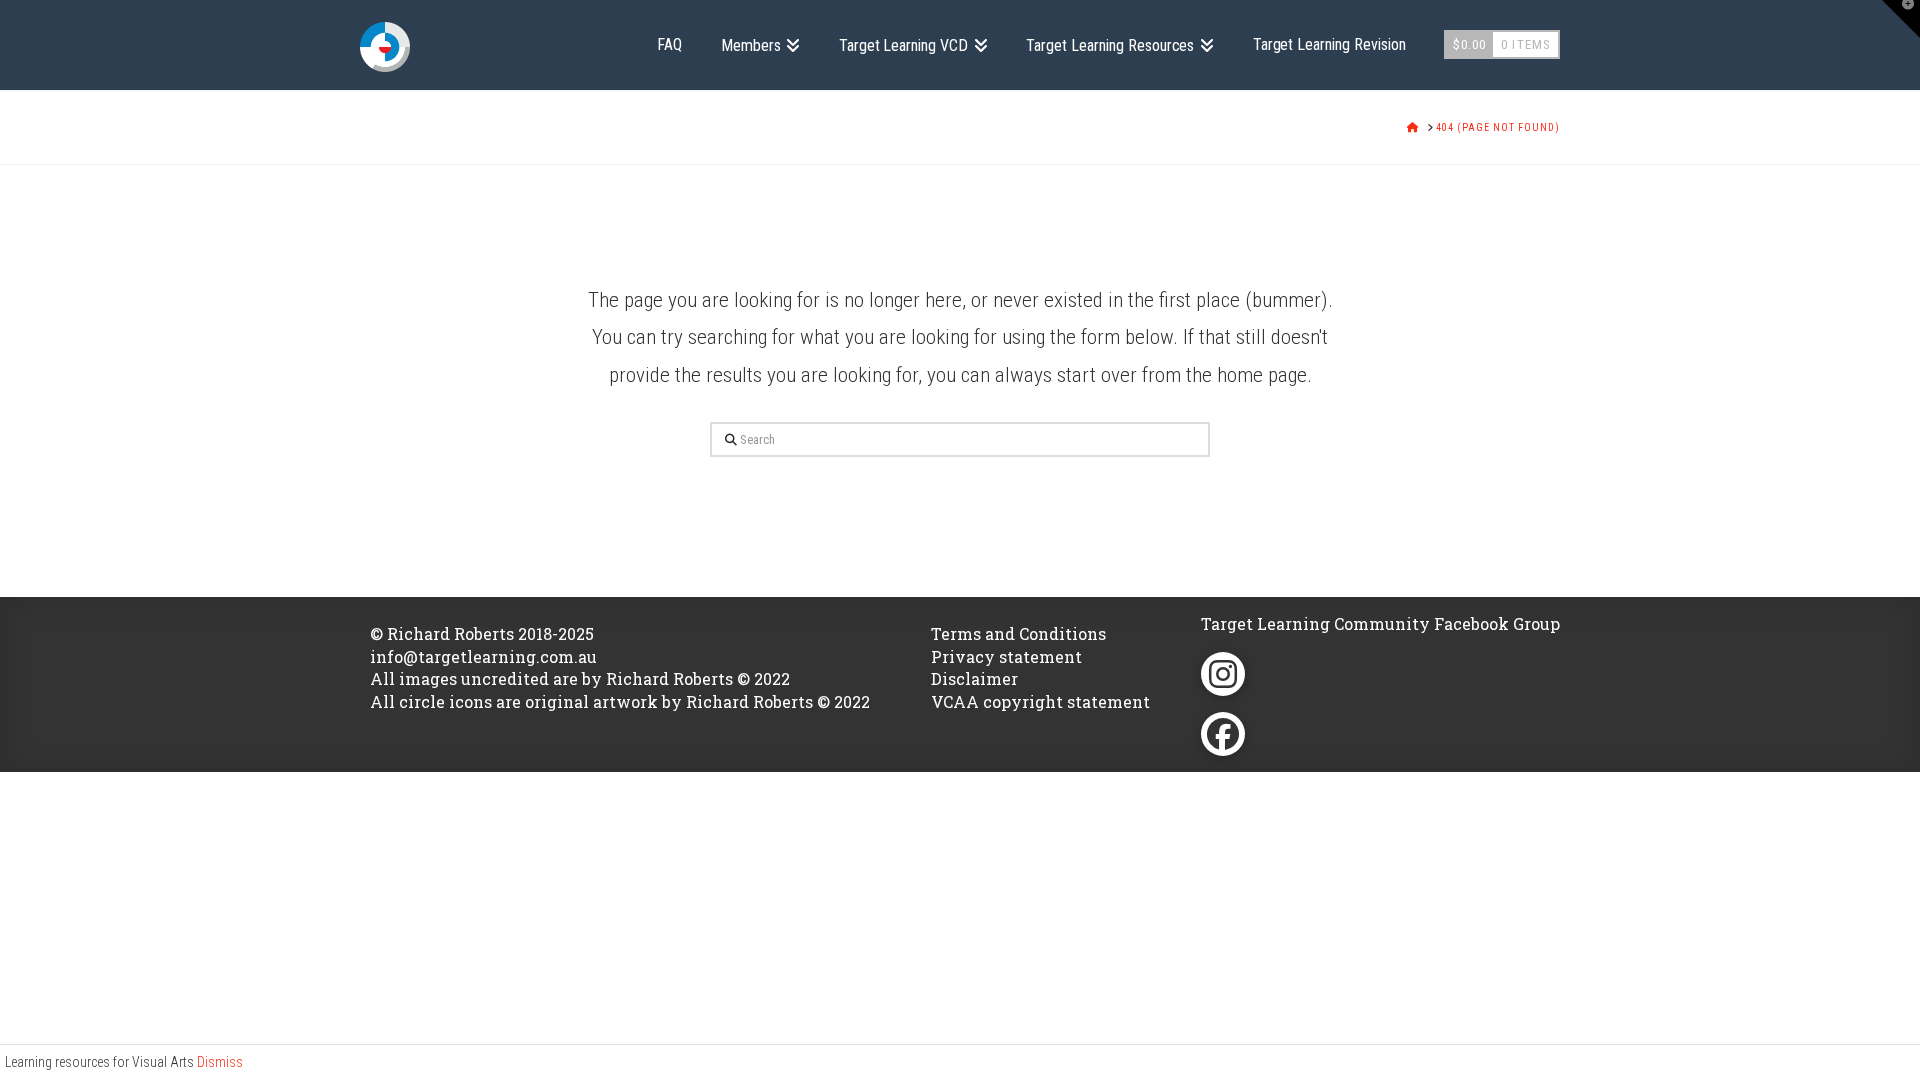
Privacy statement (1006, 656)
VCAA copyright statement (1040, 701)
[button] (1901, 19)
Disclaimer (974, 678)
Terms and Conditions (1018, 633)
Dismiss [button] (220, 1062)
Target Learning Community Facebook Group (1380, 623)
